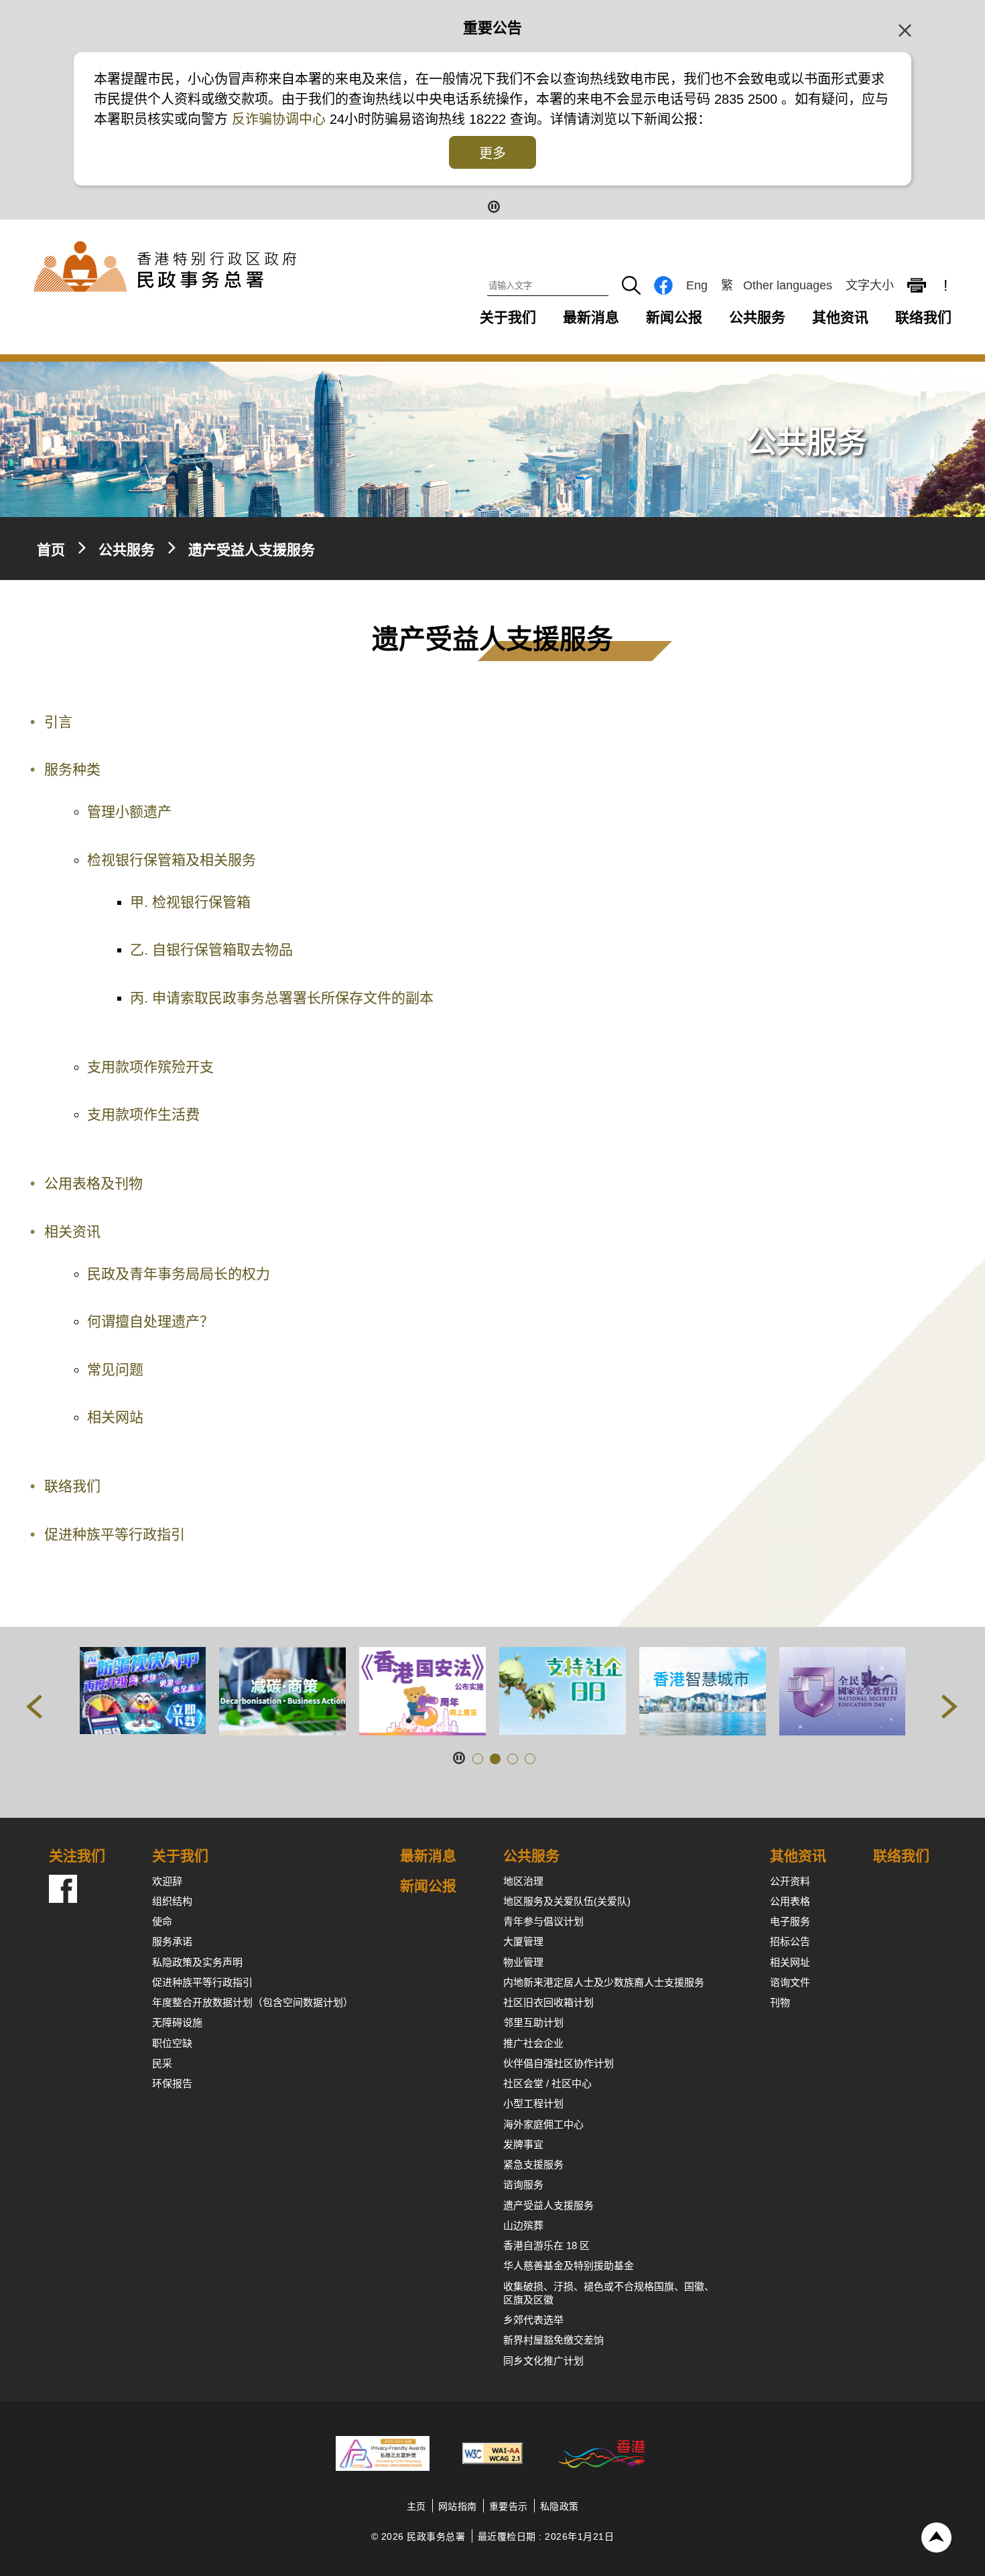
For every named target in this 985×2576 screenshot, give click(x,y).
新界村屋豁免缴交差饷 (553, 2340)
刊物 (780, 2002)
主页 (416, 2506)
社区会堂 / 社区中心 (547, 2083)
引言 (58, 722)
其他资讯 (840, 317)
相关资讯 (72, 1231)
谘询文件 (790, 1982)
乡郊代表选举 (533, 2320)
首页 (51, 550)
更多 (492, 153)
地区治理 (523, 1881)
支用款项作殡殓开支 (150, 1067)
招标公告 (790, 1941)
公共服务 (757, 317)
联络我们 (923, 317)
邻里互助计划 (533, 2022)
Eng (697, 285)
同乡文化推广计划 (543, 2361)
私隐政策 (560, 2506)
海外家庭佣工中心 (543, 2124)
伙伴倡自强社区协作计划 (559, 2063)
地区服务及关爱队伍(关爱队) (567, 1901)
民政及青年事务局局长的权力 (179, 1274)
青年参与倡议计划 (543, 1921)
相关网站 (115, 1417)
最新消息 (591, 317)
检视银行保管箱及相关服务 (172, 860)
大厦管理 (523, 1941)
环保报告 (172, 2083)
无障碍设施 (177, 2022)
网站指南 (458, 2506)
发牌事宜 (523, 2144)
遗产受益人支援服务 (548, 2205)
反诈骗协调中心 (281, 119)
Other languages (788, 285)
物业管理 (523, 1962)
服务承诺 (172, 1941)
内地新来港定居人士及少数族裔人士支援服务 (604, 1982)
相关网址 (790, 1962)
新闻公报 (674, 317)
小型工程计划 (533, 2103)
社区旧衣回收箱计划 (548, 2002)
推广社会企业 (533, 2043)
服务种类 (72, 769)
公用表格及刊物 (93, 1183)
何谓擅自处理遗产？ (150, 1321)
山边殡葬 (523, 2225)
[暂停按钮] (493, 205)
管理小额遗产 (129, 811)
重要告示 (509, 2506)
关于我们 (508, 317)
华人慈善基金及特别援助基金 (569, 2266)
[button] (35, 1709)
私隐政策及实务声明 (197, 1962)
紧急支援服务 (533, 2164)
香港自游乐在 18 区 (546, 2245)
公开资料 (790, 1881)
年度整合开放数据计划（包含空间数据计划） (253, 2002)
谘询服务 (523, 2185)
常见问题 (115, 1369)
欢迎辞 (167, 1881)
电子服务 (790, 1921)
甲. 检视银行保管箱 (190, 902)
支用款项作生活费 (143, 1114)
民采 (162, 2063)
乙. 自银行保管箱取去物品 (211, 949)
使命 (162, 1921)
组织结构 (172, 1901)
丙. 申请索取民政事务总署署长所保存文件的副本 (282, 998)
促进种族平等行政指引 (115, 1534)
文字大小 (870, 285)
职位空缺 (172, 2043)
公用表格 (790, 1901)
